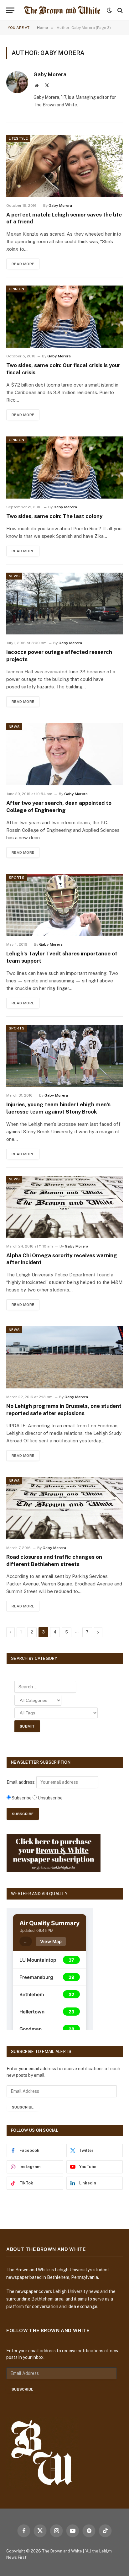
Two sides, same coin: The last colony (54, 516)
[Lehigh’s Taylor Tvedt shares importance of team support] (64, 905)
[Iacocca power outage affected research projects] (64, 604)
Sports (17, 878)
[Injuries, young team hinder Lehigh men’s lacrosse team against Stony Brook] (64, 1056)
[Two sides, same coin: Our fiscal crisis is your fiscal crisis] (64, 317)
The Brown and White (62, 2551)
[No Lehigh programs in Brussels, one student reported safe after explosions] (64, 1357)
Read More (23, 264)
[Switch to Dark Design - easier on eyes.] (109, 10)
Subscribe (23, 2107)
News (14, 576)
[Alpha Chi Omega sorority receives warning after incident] (64, 1207)
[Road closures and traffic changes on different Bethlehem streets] (64, 1508)
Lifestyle (18, 138)
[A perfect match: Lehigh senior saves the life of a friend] (64, 166)
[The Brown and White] (62, 10)
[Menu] (10, 10)
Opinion (16, 289)
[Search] (119, 10)
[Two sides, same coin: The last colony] (64, 468)
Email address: (21, 1782)
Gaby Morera (50, 74)
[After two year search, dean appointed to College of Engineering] (64, 754)
